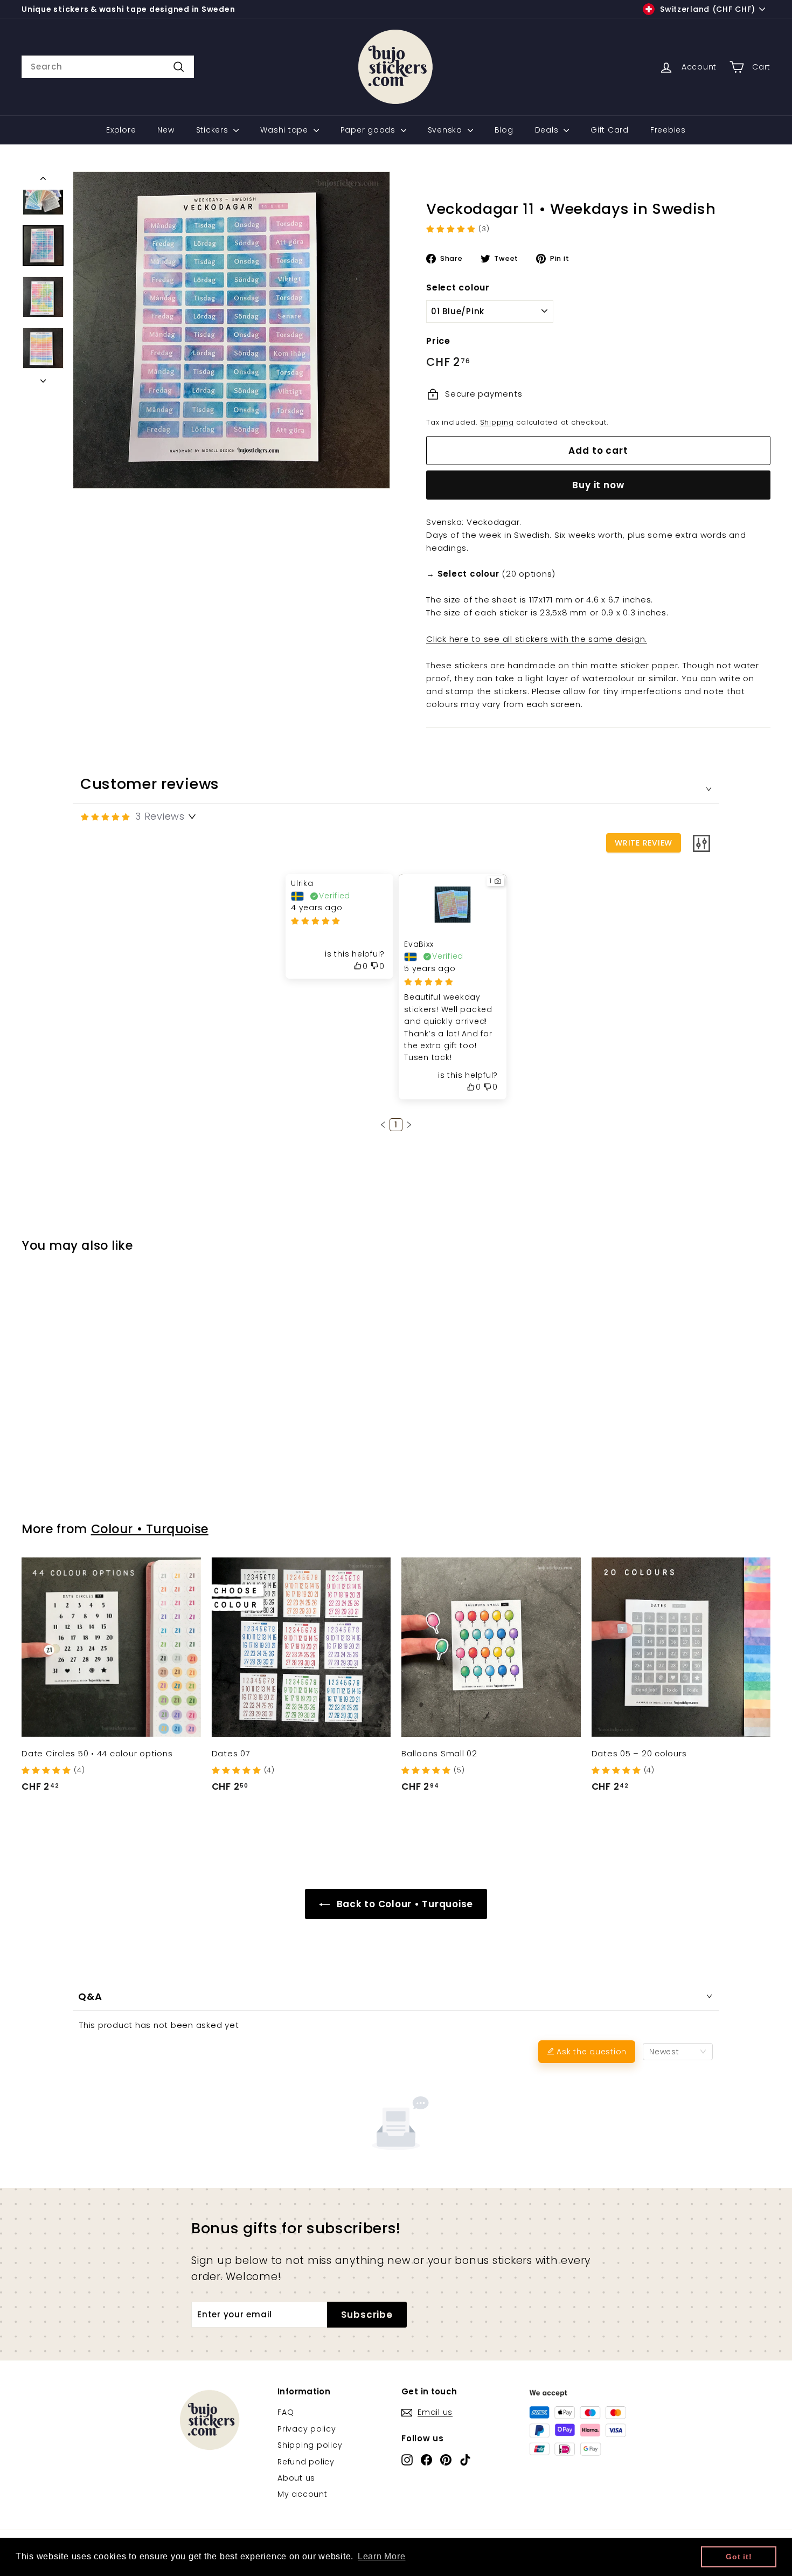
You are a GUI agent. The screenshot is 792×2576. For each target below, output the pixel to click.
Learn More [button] (382, 2556)
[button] (383, 1125)
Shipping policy (310, 2445)
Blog (504, 130)
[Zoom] (231, 330)
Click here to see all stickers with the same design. (537, 639)
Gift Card (610, 130)
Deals (548, 130)
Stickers (214, 130)
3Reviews (160, 816)
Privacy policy (307, 2429)
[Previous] (43, 181)
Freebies (668, 130)
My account (303, 2494)
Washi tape (285, 130)
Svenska (446, 130)
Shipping (497, 422)
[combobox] (108, 67)
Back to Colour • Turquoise (404, 1904)
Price (438, 341)
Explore (121, 130)
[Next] (43, 378)
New (166, 130)
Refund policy (306, 2462)
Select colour (458, 288)
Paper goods (369, 130)
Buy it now (598, 485)
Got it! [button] (739, 2557)
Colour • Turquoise (150, 1529)
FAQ (286, 2412)
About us (296, 2478)
